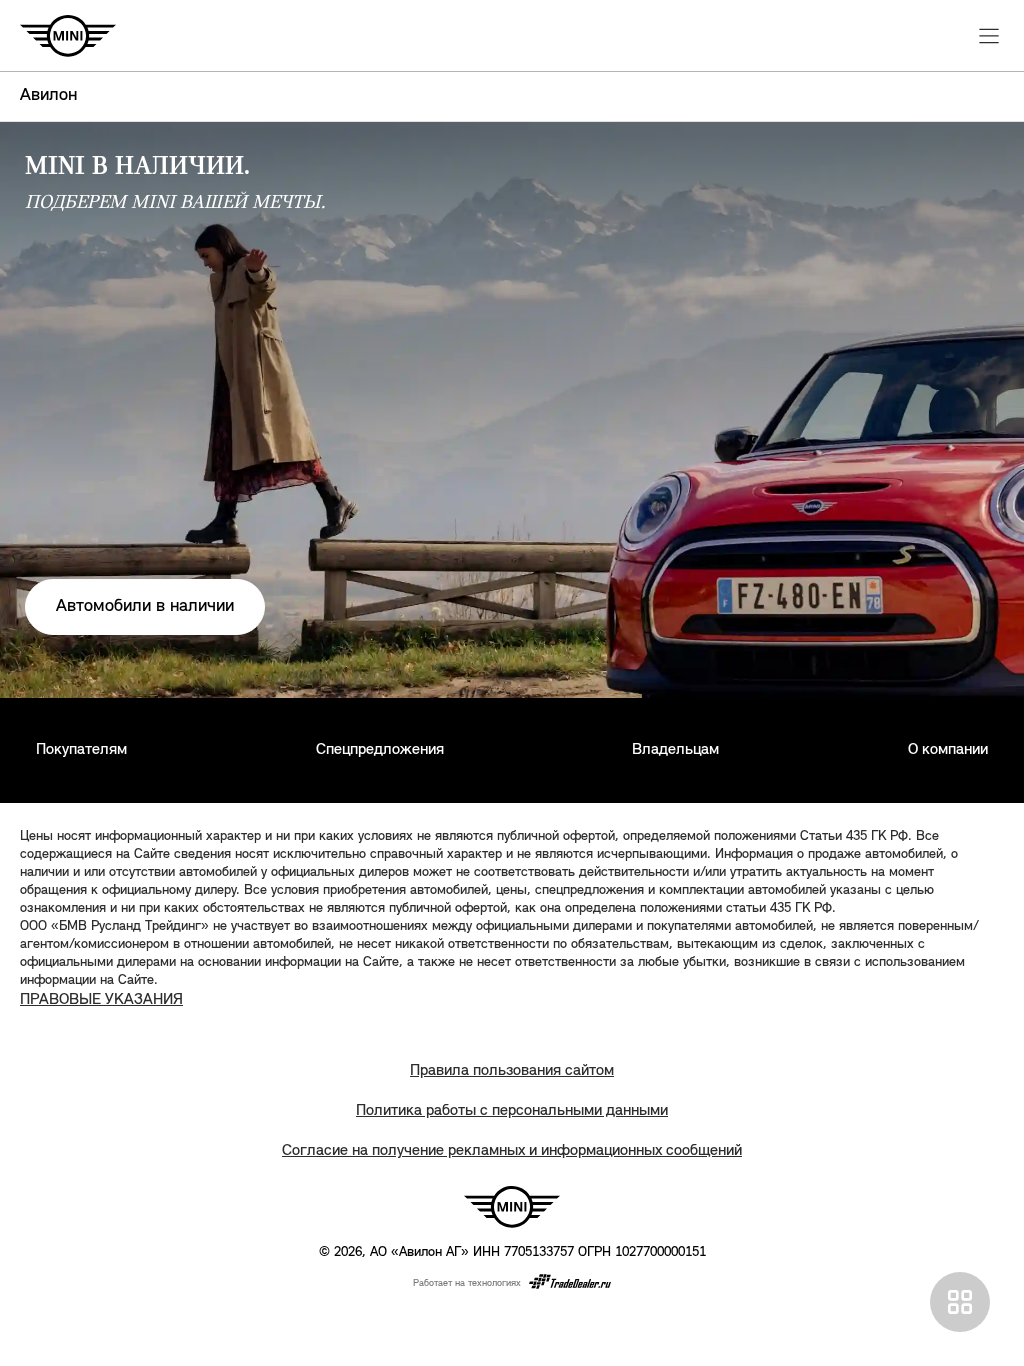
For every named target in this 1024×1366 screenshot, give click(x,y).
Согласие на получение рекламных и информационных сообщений (512, 1151)
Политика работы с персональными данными (512, 1111)
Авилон (48, 96)
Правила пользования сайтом (512, 1071)
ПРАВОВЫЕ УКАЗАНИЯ (101, 1000)
